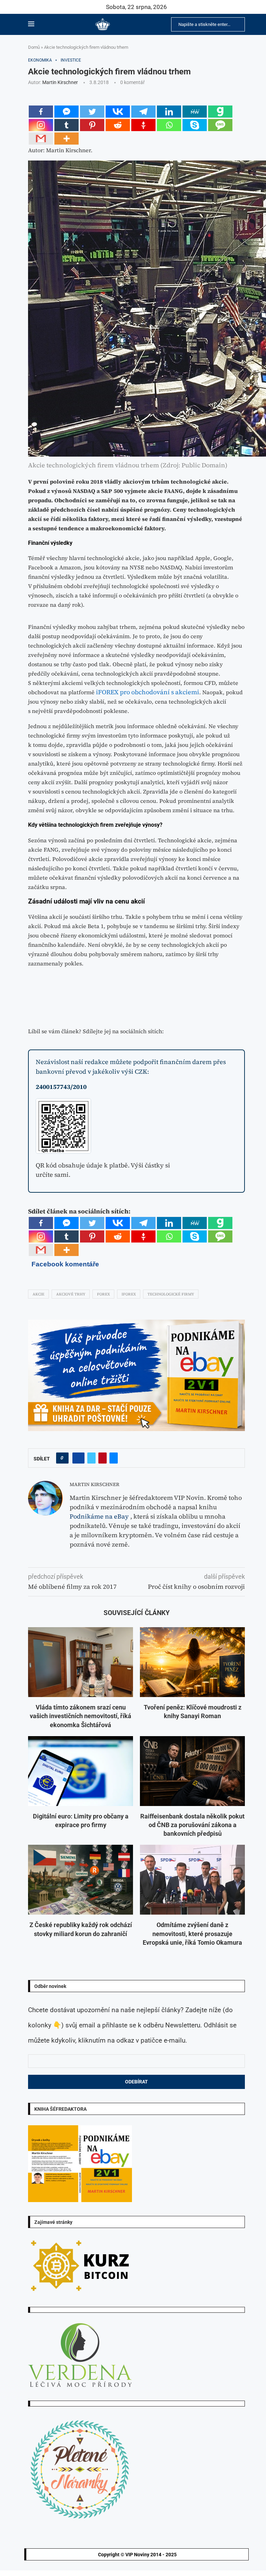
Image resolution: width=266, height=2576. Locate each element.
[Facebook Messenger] (66, 112)
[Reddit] (118, 125)
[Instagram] (41, 125)
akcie (38, 1294)
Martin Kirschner (60, 82)
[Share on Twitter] (91, 1458)
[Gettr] (143, 125)
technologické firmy (171, 1294)
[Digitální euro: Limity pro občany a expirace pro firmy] (81, 1771)
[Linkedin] (169, 112)
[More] (66, 139)
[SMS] (220, 125)
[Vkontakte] (118, 112)
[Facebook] (41, 112)
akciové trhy (71, 1294)
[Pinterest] (92, 125)
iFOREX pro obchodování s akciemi (148, 692)
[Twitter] (92, 112)
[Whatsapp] (169, 125)
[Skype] (195, 125)
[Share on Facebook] (78, 1458)
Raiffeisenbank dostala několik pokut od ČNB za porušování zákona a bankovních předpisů (192, 1825)
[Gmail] (41, 139)
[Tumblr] (66, 125)
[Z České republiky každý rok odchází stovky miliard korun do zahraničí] (81, 1880)
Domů (34, 47)
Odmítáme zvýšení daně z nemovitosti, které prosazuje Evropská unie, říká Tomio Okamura (192, 1933)
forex (103, 1294)
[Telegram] (143, 112)
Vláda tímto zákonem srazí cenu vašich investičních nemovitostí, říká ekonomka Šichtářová (81, 1716)
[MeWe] (195, 112)
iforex (129, 1294)
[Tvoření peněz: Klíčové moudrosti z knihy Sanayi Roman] (192, 1662)
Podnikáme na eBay (99, 1516)
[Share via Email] (114, 1458)
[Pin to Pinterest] (103, 1458)
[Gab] (220, 112)
